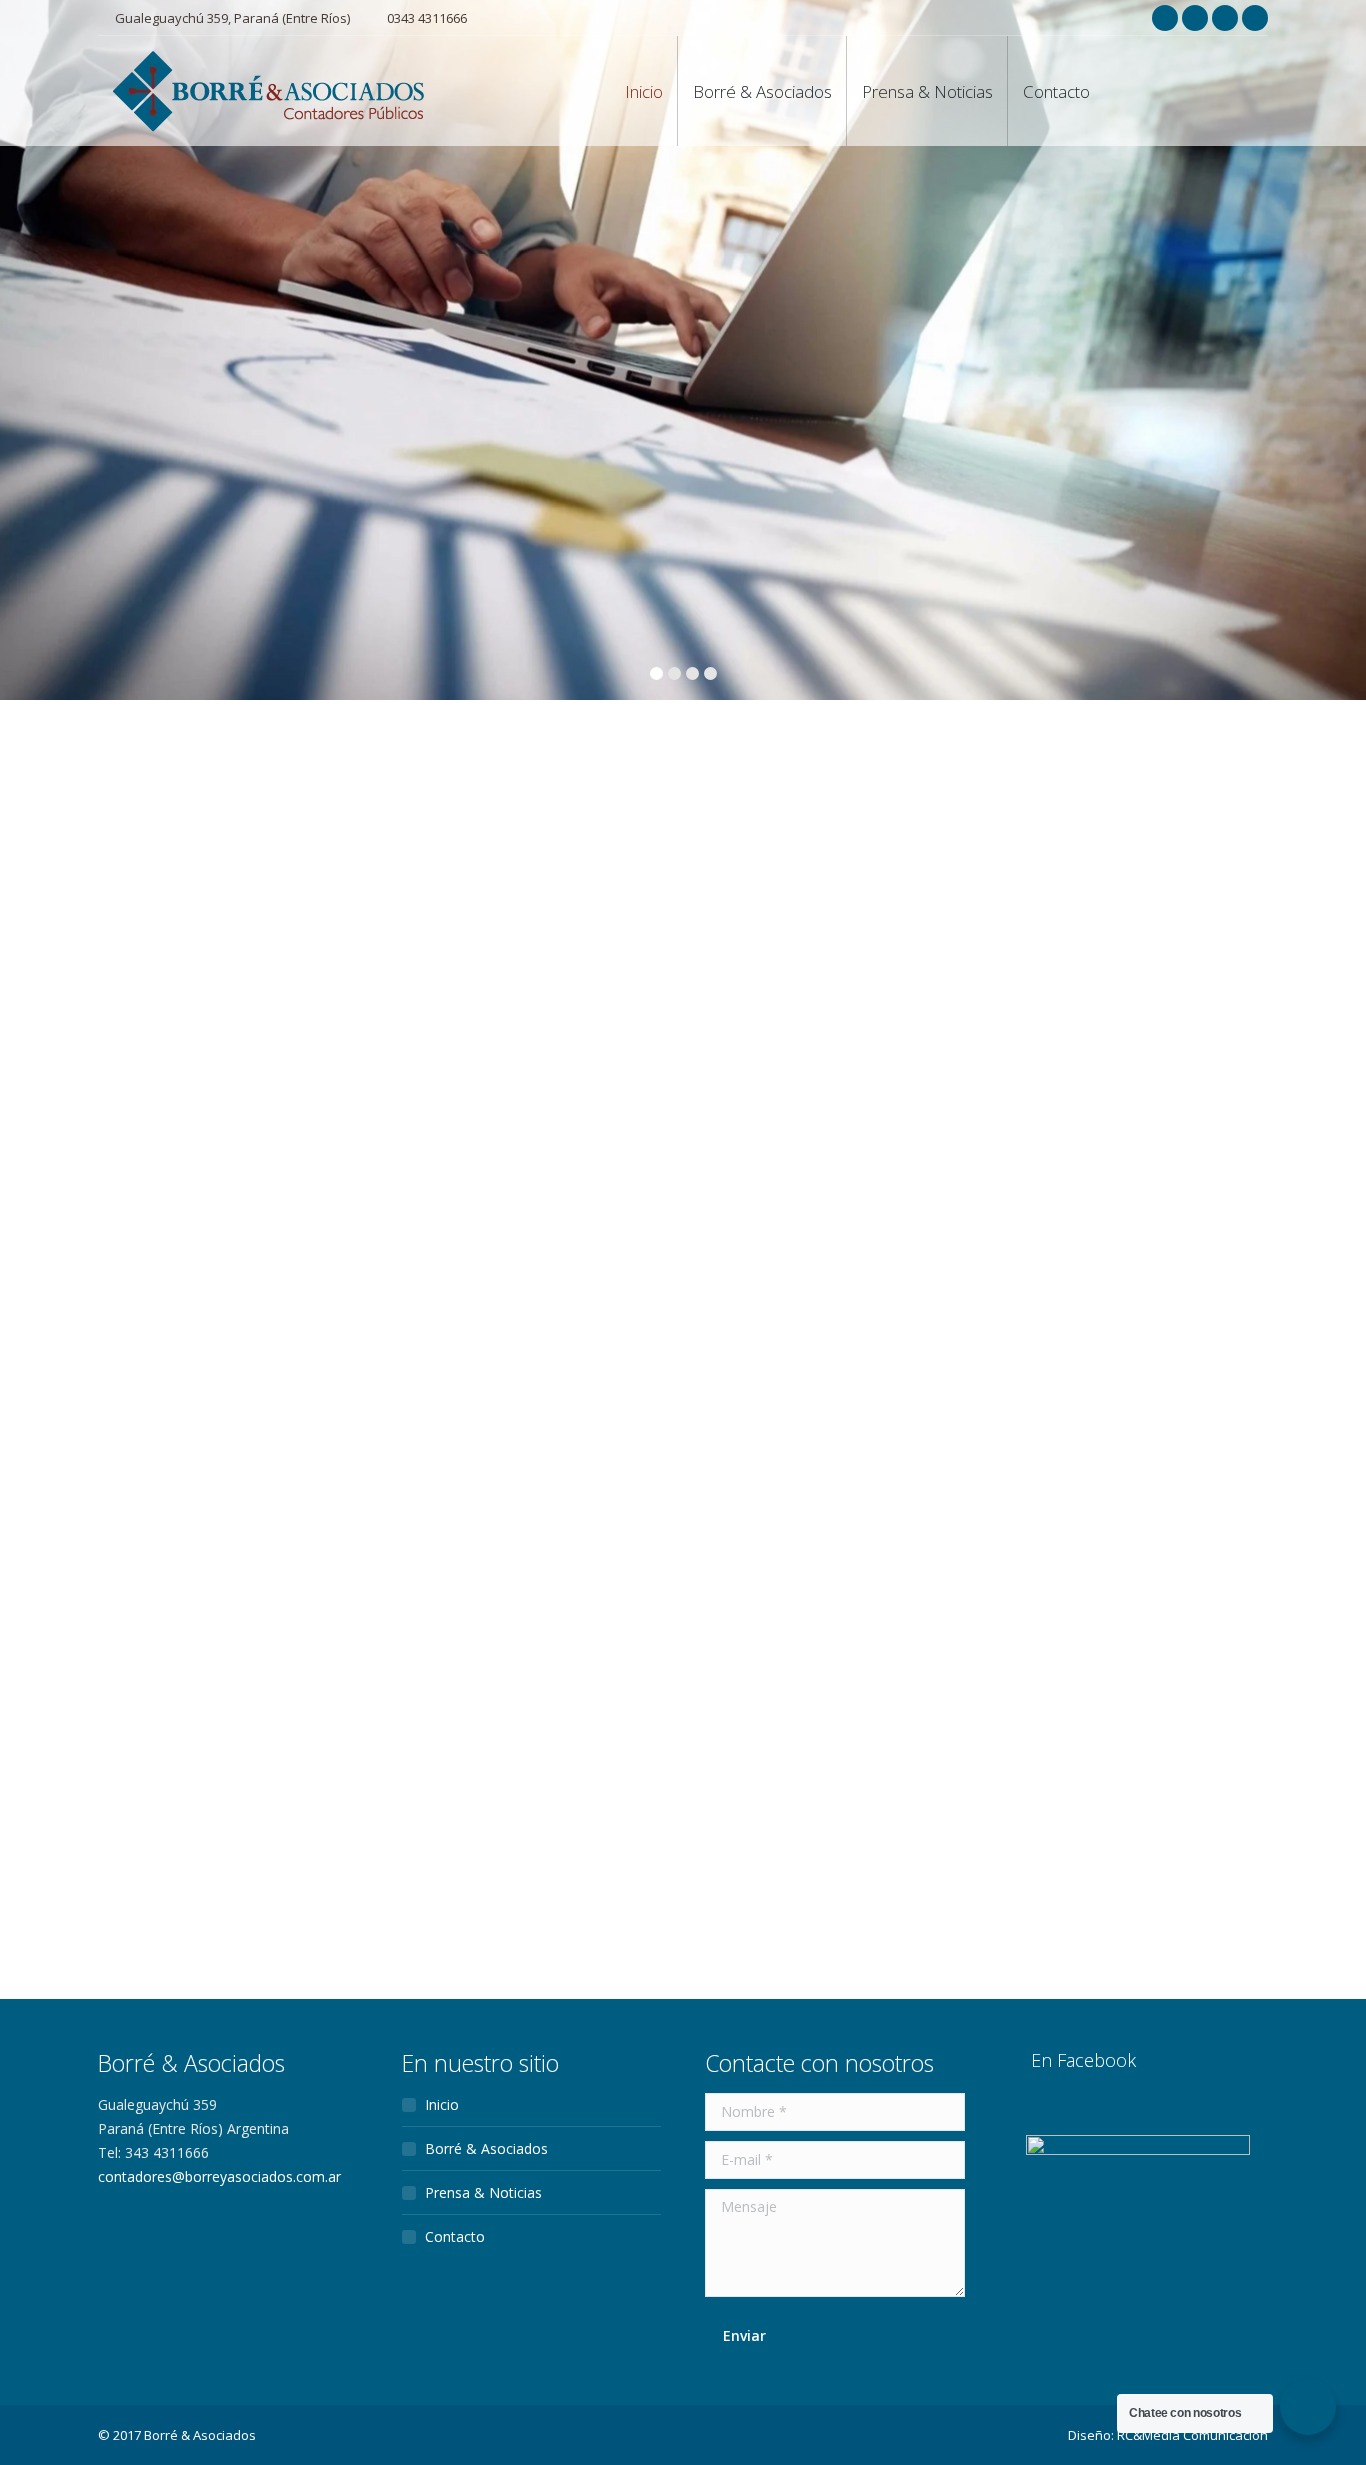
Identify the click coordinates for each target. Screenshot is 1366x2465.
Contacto (455, 2236)
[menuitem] (644, 91)
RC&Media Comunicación (1192, 2435)
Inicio (442, 2104)
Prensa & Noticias (483, 2192)
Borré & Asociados (486, 2148)
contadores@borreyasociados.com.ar (219, 2176)
